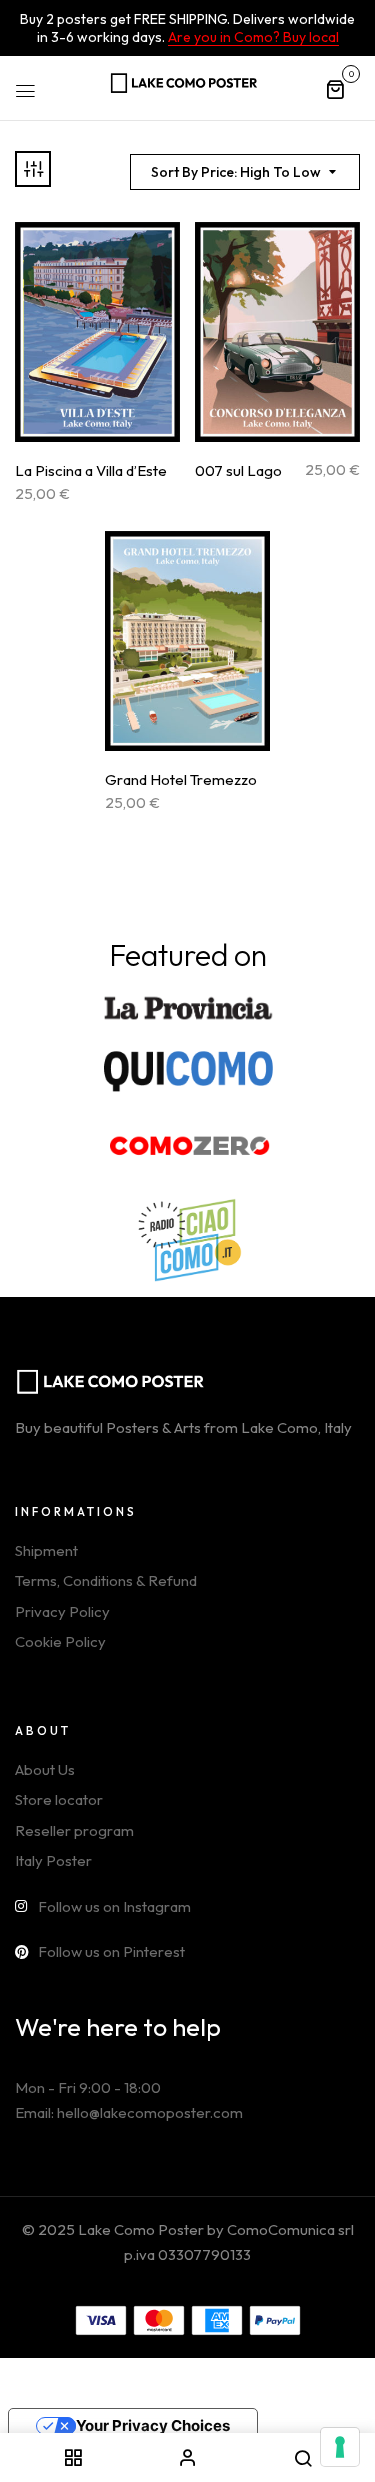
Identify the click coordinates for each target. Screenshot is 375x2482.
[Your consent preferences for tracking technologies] (340, 2447)
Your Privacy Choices (153, 2425)
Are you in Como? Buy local (253, 37)
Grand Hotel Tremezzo (181, 780)
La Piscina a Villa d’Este (91, 471)
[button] (335, 88)
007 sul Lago (238, 471)
